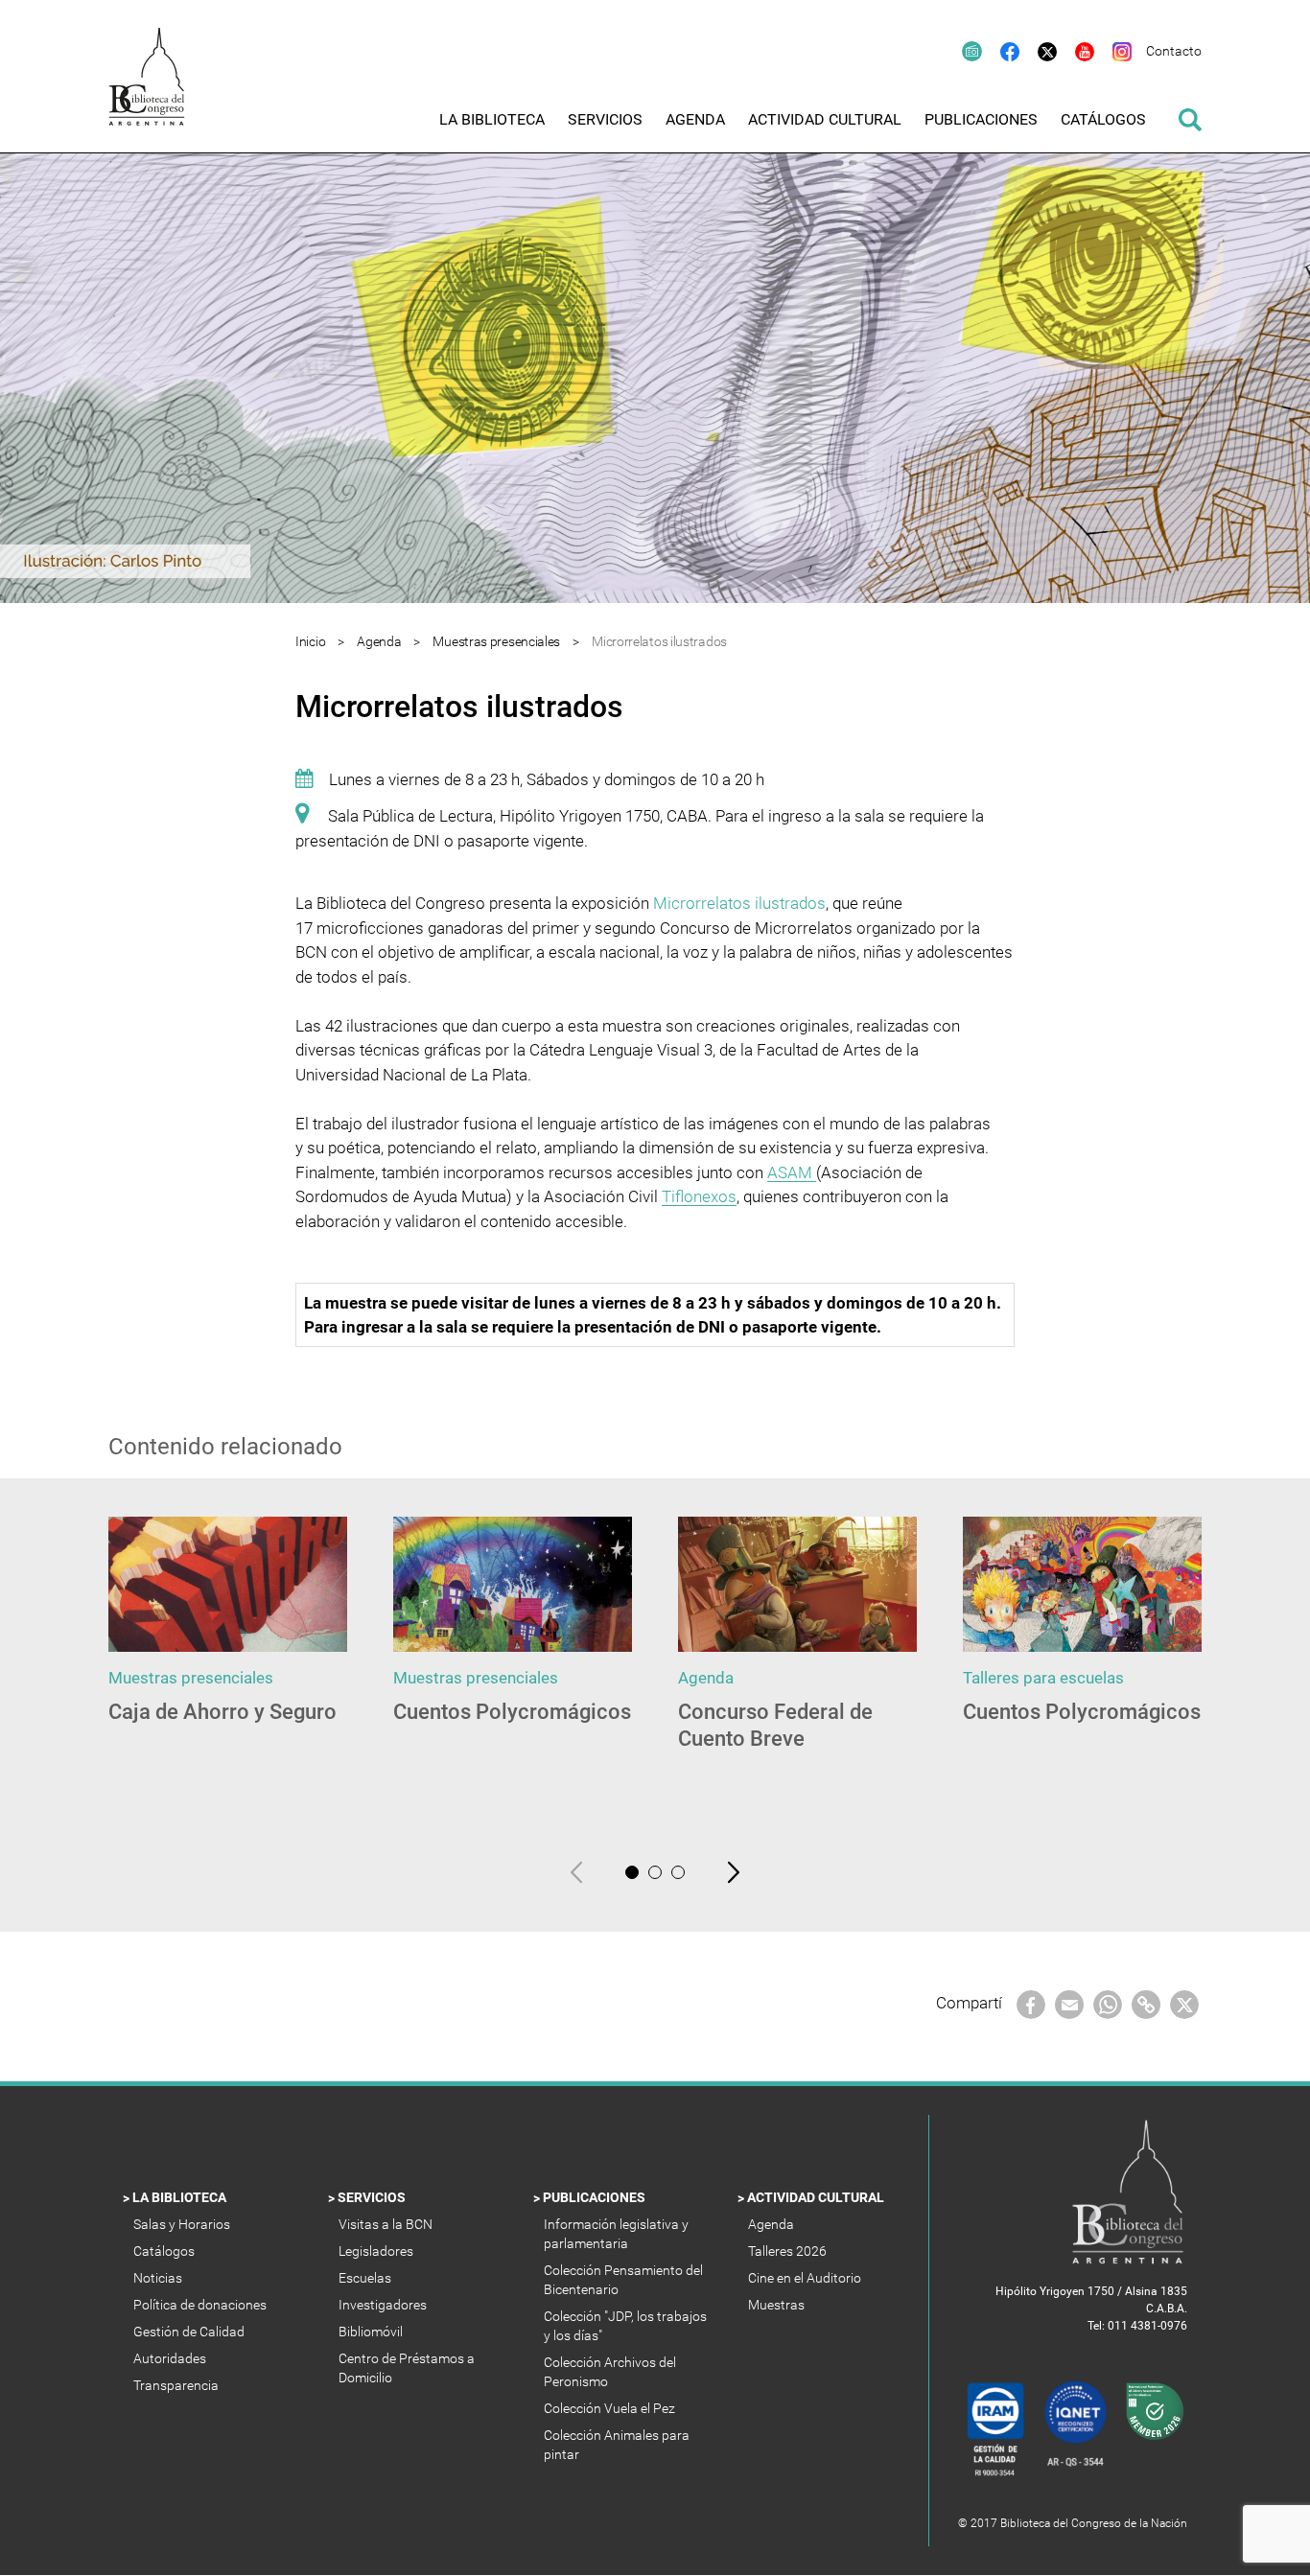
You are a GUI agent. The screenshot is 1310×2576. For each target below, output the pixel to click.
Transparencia (177, 2385)
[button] (632, 1872)
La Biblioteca (181, 2197)
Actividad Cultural (817, 2197)
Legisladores (377, 2251)
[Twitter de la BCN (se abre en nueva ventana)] (1038, 51)
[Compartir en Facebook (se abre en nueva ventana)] (1031, 2003)
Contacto (1174, 51)
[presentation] (576, 1871)
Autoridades (171, 2358)
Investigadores (384, 2305)
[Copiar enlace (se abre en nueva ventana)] (1146, 2003)
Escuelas (366, 2278)
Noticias (159, 2278)
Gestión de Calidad (190, 2332)
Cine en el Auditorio (806, 2278)
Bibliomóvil (372, 2332)
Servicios (373, 2197)
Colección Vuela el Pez (611, 2408)
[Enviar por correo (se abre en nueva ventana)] (1069, 2003)
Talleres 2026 (789, 2251)
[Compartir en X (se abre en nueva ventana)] (1184, 2003)
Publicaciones (596, 2197)
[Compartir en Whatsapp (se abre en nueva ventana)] (1108, 2003)
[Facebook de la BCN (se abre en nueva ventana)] (1001, 51)
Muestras (778, 2305)
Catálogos (165, 2251)
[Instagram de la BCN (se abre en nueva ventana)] (1113, 51)
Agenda (379, 641)
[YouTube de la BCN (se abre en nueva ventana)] (1076, 51)
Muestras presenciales (496, 641)
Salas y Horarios (185, 2224)
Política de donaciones (201, 2305)
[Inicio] (156, 90)
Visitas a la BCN (387, 2224)
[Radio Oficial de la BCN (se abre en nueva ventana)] (963, 51)
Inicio (310, 641)
